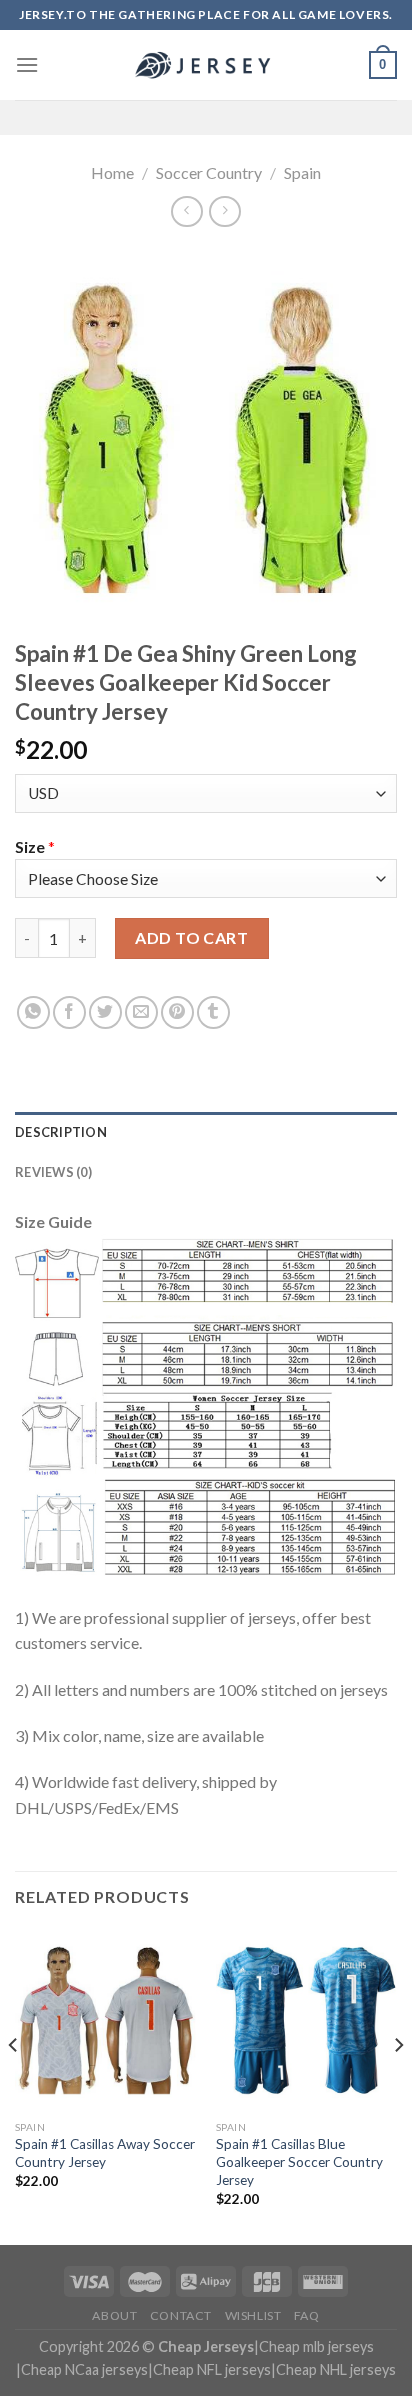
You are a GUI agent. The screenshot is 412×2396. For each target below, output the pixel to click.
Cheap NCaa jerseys (84, 2369)
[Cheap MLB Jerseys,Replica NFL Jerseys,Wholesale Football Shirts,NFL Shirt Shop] (206, 65)
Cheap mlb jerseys (316, 2346)
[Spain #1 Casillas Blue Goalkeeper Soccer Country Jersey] (306, 2020)
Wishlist (253, 2315)
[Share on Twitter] (105, 1012)
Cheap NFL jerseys (212, 2369)
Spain (302, 172)
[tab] (206, 1132)
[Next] (398, 2086)
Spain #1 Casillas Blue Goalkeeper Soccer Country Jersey (299, 2161)
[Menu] (27, 64)
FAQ (307, 2315)
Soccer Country (209, 172)
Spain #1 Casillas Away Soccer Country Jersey (105, 2153)
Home (112, 172)
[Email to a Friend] (141, 1012)
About (114, 2315)
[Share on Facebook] (69, 1012)
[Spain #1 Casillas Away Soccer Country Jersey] (105, 2020)
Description (61, 1132)
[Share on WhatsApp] (33, 1012)
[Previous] (14, 2086)
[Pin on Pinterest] (177, 1012)
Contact (181, 2315)
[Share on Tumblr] (213, 1012)
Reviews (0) (53, 1172)
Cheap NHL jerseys (336, 2369)
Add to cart (191, 937)
